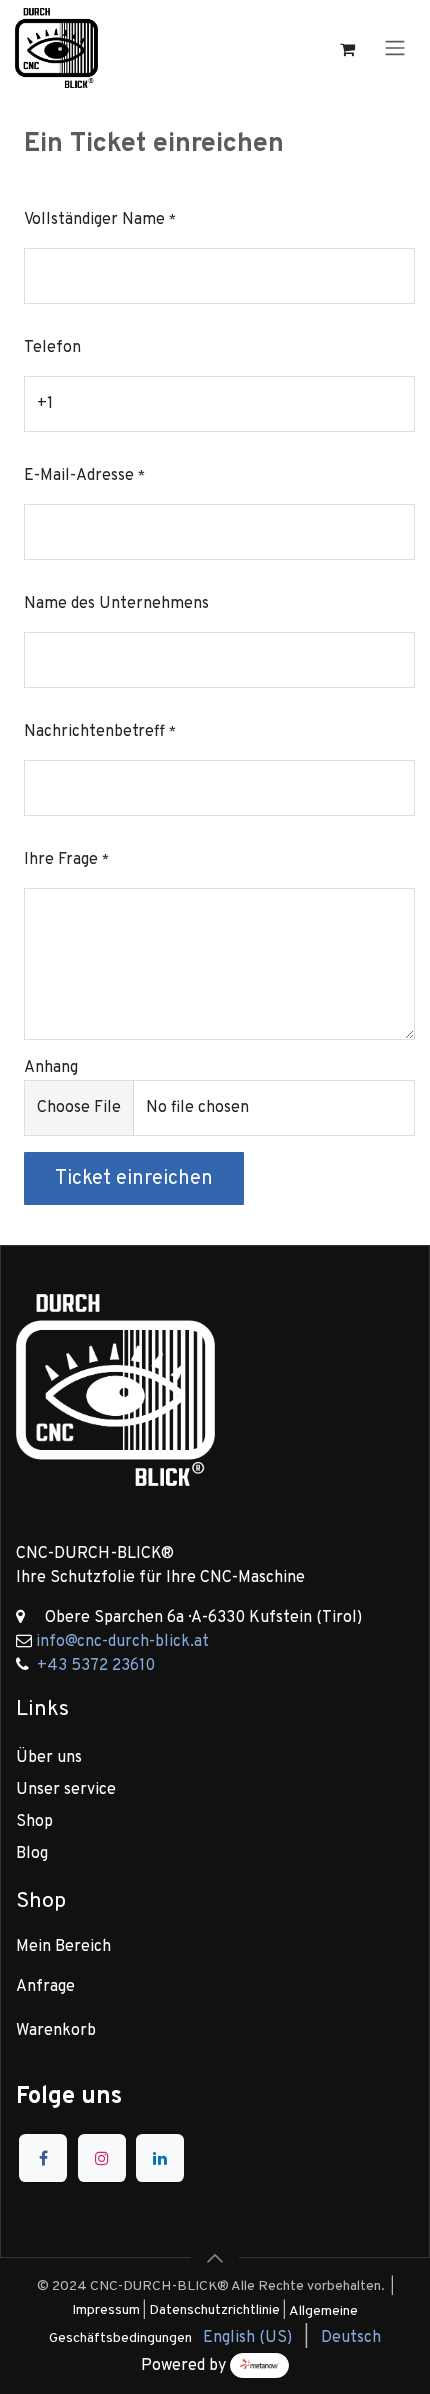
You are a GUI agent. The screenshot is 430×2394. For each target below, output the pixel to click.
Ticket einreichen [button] (134, 1179)
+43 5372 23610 (96, 1666)
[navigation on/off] (395, 48)
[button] (215, 2258)
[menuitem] (247, 2338)
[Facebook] (43, 2158)
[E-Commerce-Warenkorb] (347, 48)
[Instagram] (102, 2158)
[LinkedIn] (160, 2158)
